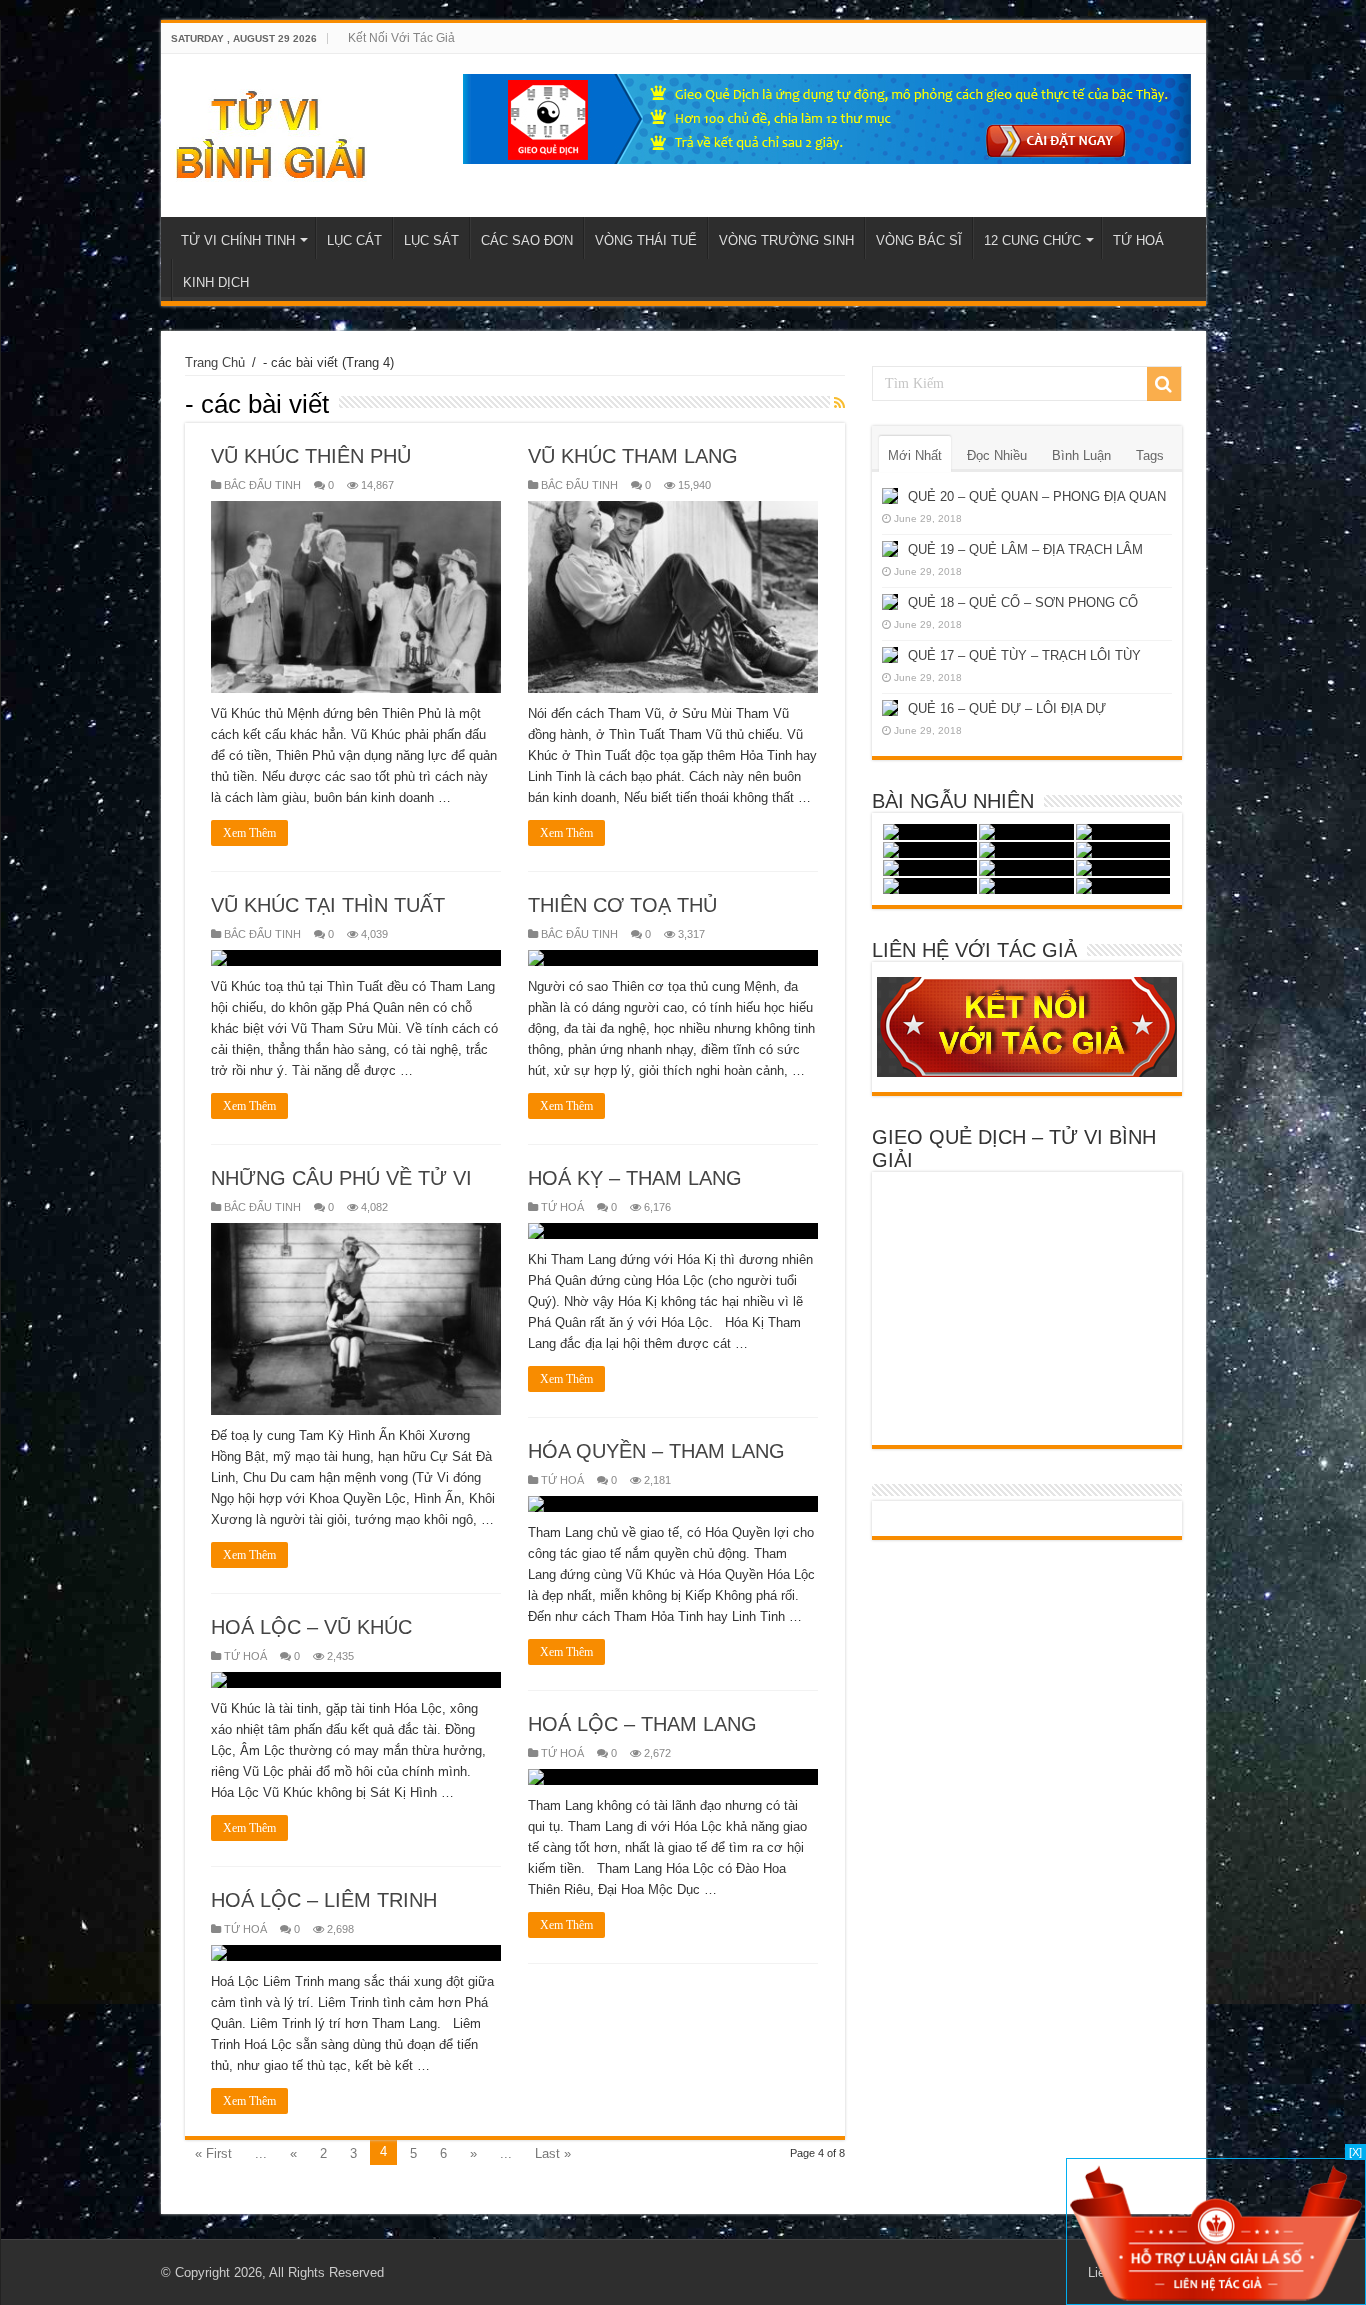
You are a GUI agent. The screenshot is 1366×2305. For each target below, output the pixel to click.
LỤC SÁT (431, 240)
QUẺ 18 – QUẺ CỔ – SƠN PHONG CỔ (1023, 602)
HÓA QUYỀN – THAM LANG (656, 1451)
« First (213, 2153)
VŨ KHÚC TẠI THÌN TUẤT (328, 905)
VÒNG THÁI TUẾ (646, 240)
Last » (553, 2153)
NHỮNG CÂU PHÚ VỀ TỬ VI (341, 1178)
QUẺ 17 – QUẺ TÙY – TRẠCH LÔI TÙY (1024, 655)
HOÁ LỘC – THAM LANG (642, 1724)
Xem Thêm (249, 833)
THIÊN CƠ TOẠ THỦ (622, 905)
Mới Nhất (915, 455)
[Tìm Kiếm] (1164, 384)
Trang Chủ (215, 362)
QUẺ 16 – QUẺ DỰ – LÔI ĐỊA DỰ (1007, 708)
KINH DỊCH (216, 282)
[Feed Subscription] (839, 403)
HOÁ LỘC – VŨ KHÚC (311, 1627)
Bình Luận (1081, 455)
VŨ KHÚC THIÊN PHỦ (311, 456)
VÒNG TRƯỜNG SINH (786, 240)
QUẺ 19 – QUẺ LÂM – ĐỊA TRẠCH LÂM (1025, 549)
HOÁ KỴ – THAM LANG (635, 1178)
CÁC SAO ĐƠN (527, 240)
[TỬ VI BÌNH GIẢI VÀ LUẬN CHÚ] (271, 132)
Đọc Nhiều (997, 455)
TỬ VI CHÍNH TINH (238, 240)
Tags (1150, 455)
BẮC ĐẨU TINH (262, 485)
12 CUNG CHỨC (1032, 240)
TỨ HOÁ (1138, 240)
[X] (1355, 2152)
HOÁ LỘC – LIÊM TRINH (324, 1900)
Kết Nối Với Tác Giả (401, 38)
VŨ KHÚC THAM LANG (633, 456)
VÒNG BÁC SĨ (919, 240)
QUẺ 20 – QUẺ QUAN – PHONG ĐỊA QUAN (1037, 496)
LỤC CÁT (354, 240)
